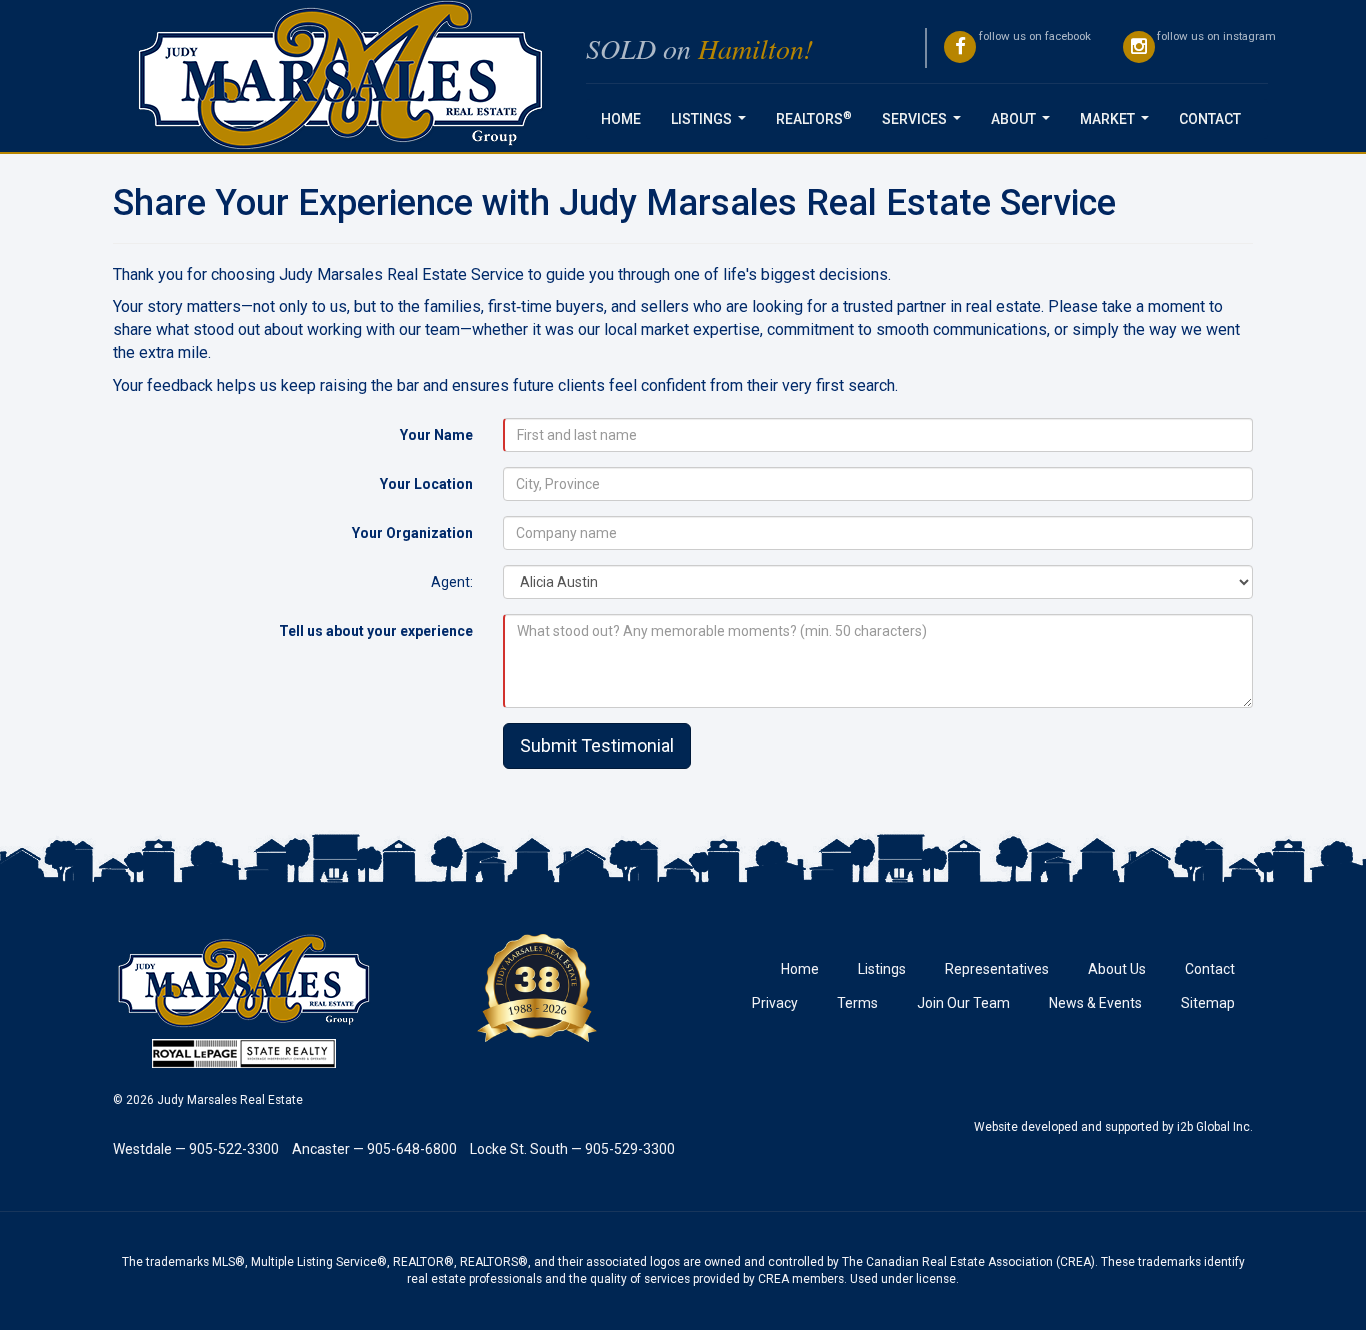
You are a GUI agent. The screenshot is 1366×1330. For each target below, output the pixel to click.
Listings (712, 124)
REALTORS (814, 118)
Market (1118, 124)
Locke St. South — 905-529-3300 (572, 1149)
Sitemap (1208, 1003)
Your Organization (412, 533)
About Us (1117, 969)
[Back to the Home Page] (342, 76)
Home (621, 119)
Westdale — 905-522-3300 (196, 1149)
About (1024, 124)
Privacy (775, 1003)
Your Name (436, 435)
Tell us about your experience (376, 631)
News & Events (1095, 1003)
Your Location (426, 484)
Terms (857, 1003)
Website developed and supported (1066, 1127)
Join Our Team (963, 1003)
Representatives (997, 969)
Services (925, 124)
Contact (1210, 119)
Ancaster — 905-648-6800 (374, 1149)
